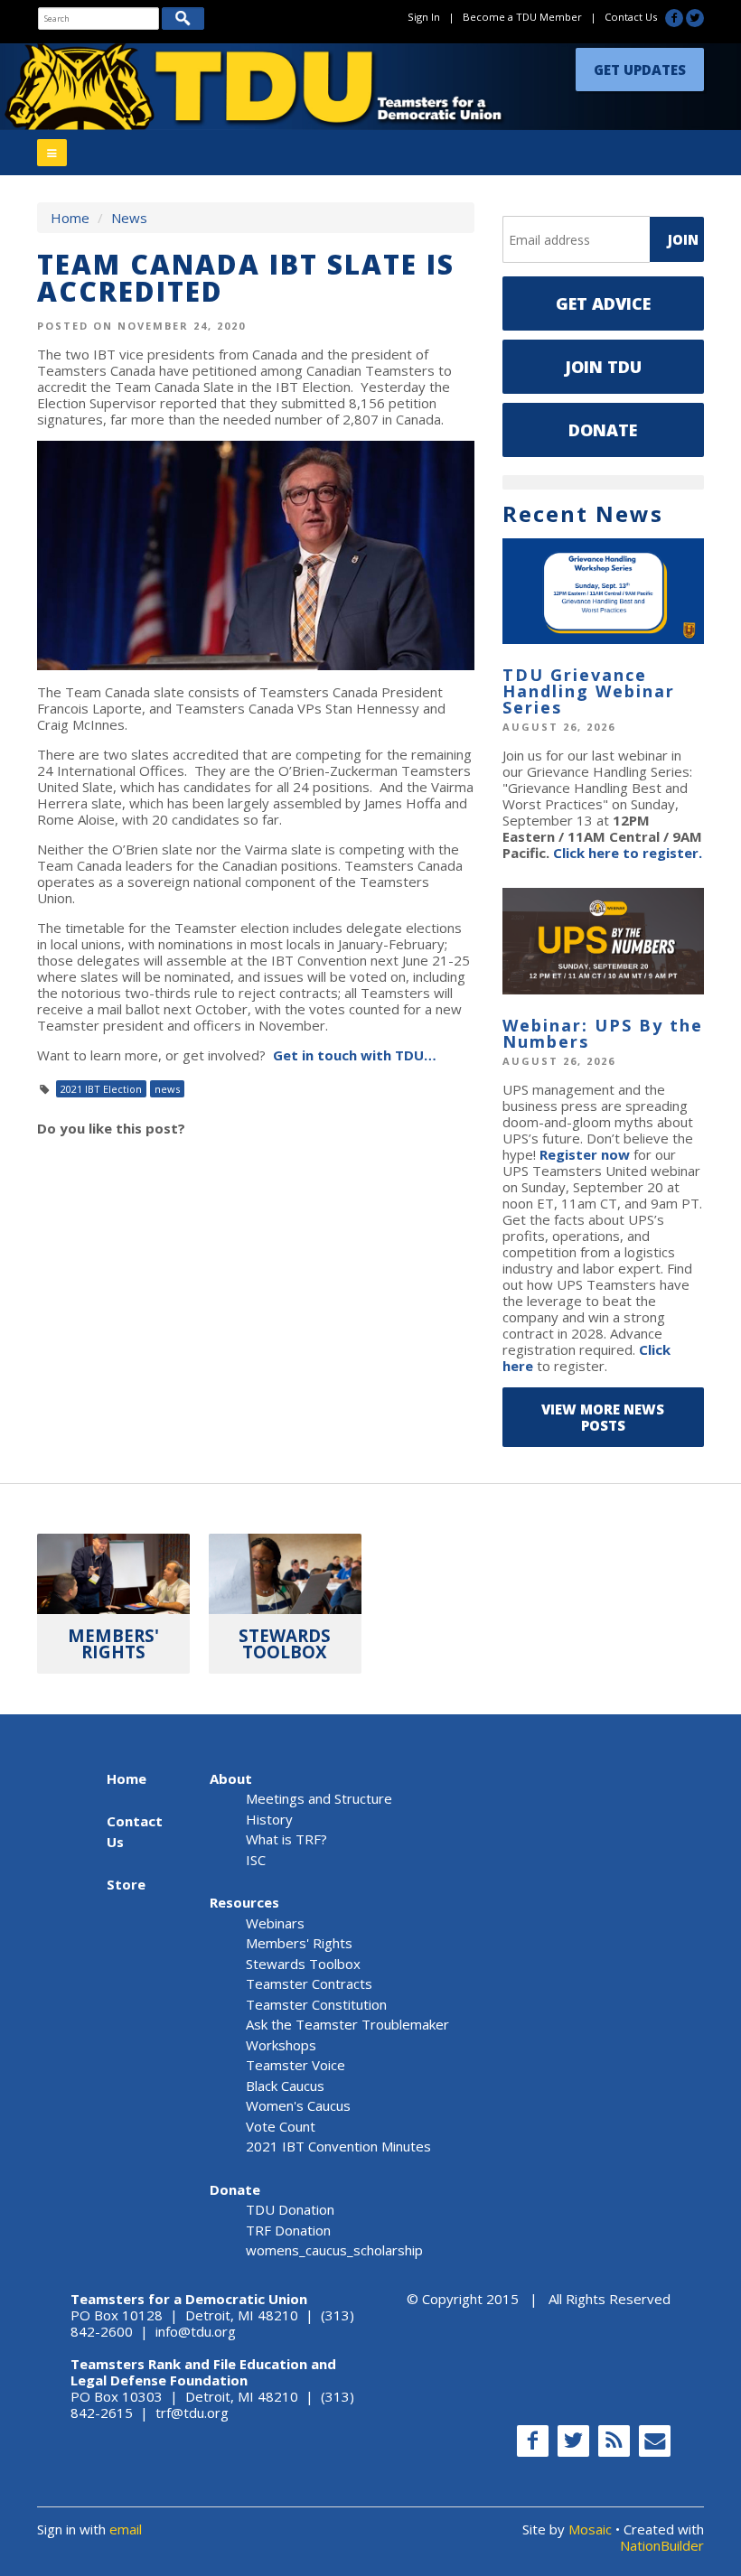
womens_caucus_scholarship (334, 2250)
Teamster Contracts (309, 1983)
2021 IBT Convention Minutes (338, 2146)
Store (126, 1884)
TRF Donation (288, 2230)
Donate (603, 430)
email (126, 2529)
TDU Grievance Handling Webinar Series (589, 691)
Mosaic (590, 2529)
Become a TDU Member (522, 17)
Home (70, 218)
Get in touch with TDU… (355, 1055)
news (167, 1089)
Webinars (275, 1923)
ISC (256, 1860)
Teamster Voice (295, 2065)
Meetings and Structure (319, 1798)
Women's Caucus (298, 2105)
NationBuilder (662, 2545)
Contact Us (631, 17)
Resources (244, 1902)
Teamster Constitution (316, 2004)
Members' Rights (299, 1943)
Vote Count (281, 2126)
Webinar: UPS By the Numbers (603, 1033)
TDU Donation (290, 2209)
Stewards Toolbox (303, 1964)
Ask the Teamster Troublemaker (347, 2024)
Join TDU (603, 367)
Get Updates (640, 70)
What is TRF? (286, 1839)
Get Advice (603, 303)
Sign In (424, 17)
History (269, 1819)
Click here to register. (628, 853)
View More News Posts (603, 1417)
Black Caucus (285, 2086)
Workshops (281, 2045)
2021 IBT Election (101, 1089)
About (231, 1778)
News (129, 218)
